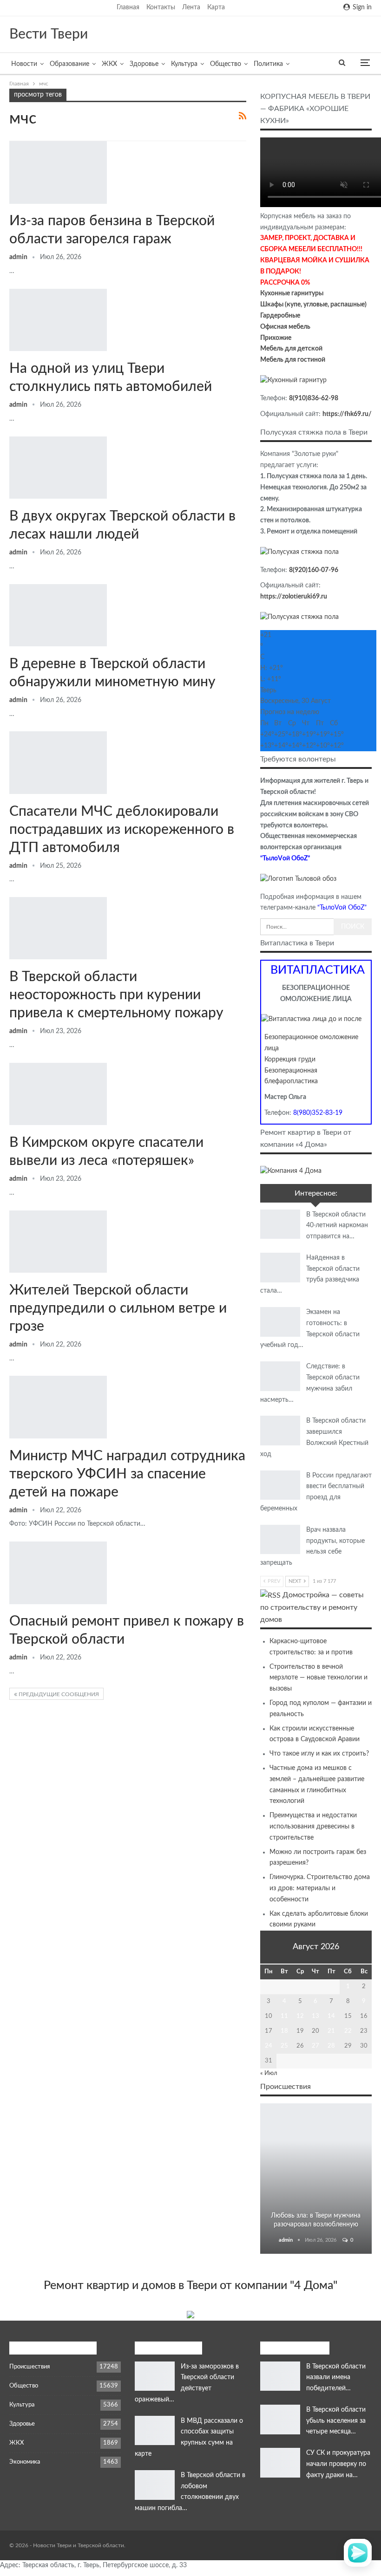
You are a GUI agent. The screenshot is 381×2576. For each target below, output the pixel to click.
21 (331, 2031)
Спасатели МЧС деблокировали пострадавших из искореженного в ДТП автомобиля (122, 830)
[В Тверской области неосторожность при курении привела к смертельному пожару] (58, 928)
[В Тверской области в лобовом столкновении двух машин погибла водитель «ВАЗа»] (155, 2485)
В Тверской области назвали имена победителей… (336, 2378)
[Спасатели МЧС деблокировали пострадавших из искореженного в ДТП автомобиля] (58, 762)
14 (331, 2016)
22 (348, 2031)
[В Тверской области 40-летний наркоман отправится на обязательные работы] (280, 1224)
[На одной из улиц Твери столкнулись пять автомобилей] (58, 320)
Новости (24, 64)
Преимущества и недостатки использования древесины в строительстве (313, 1827)
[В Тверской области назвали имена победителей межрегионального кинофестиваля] (280, 2376)
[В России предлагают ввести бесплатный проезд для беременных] (280, 1485)
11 (284, 2016)
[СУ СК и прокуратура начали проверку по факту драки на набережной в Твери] (280, 2463)
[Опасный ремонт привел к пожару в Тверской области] (58, 1573)
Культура (184, 64)
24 (269, 2046)
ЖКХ (109, 64)
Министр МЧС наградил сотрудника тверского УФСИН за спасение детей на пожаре (127, 1474)
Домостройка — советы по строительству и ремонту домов (312, 1607)
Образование (69, 64)
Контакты (161, 7)
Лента (191, 7)
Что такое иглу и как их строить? (319, 1754)
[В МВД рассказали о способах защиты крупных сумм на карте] (155, 2431)
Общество (226, 64)
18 (284, 2031)
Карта (216, 7)
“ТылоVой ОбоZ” (285, 859)
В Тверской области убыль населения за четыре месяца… (336, 2421)
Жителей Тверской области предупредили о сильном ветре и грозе (118, 1308)
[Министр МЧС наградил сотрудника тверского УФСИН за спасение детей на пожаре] (58, 1407)
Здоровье (144, 64)
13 (315, 2016)
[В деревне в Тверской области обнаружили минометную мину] (58, 615)
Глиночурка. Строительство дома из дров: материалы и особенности (320, 1888)
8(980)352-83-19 (318, 1113)
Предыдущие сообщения (58, 1694)
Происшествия (316, 2116)
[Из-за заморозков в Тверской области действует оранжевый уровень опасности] (155, 2376)
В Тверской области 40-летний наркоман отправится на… (337, 1226)
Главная (128, 7)
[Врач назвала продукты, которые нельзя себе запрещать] (280, 1540)
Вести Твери (49, 34)
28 (331, 2046)
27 (315, 2046)
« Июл (269, 2073)
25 (284, 2046)
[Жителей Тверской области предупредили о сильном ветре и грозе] (58, 1242)
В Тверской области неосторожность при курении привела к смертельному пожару (116, 995)
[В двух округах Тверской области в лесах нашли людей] (58, 468)
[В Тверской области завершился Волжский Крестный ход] (280, 1431)
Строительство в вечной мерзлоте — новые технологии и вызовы (319, 1678)
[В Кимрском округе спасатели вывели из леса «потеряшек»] (58, 1094)
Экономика (25, 2462)
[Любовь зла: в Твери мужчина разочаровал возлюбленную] (316, 2179)
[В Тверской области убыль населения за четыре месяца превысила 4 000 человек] (280, 2420)
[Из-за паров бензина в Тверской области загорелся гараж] (58, 172)
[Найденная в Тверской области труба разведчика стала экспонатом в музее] (280, 1268)
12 (300, 2016)
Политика (268, 64)
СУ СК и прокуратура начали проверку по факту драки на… (338, 2464)
